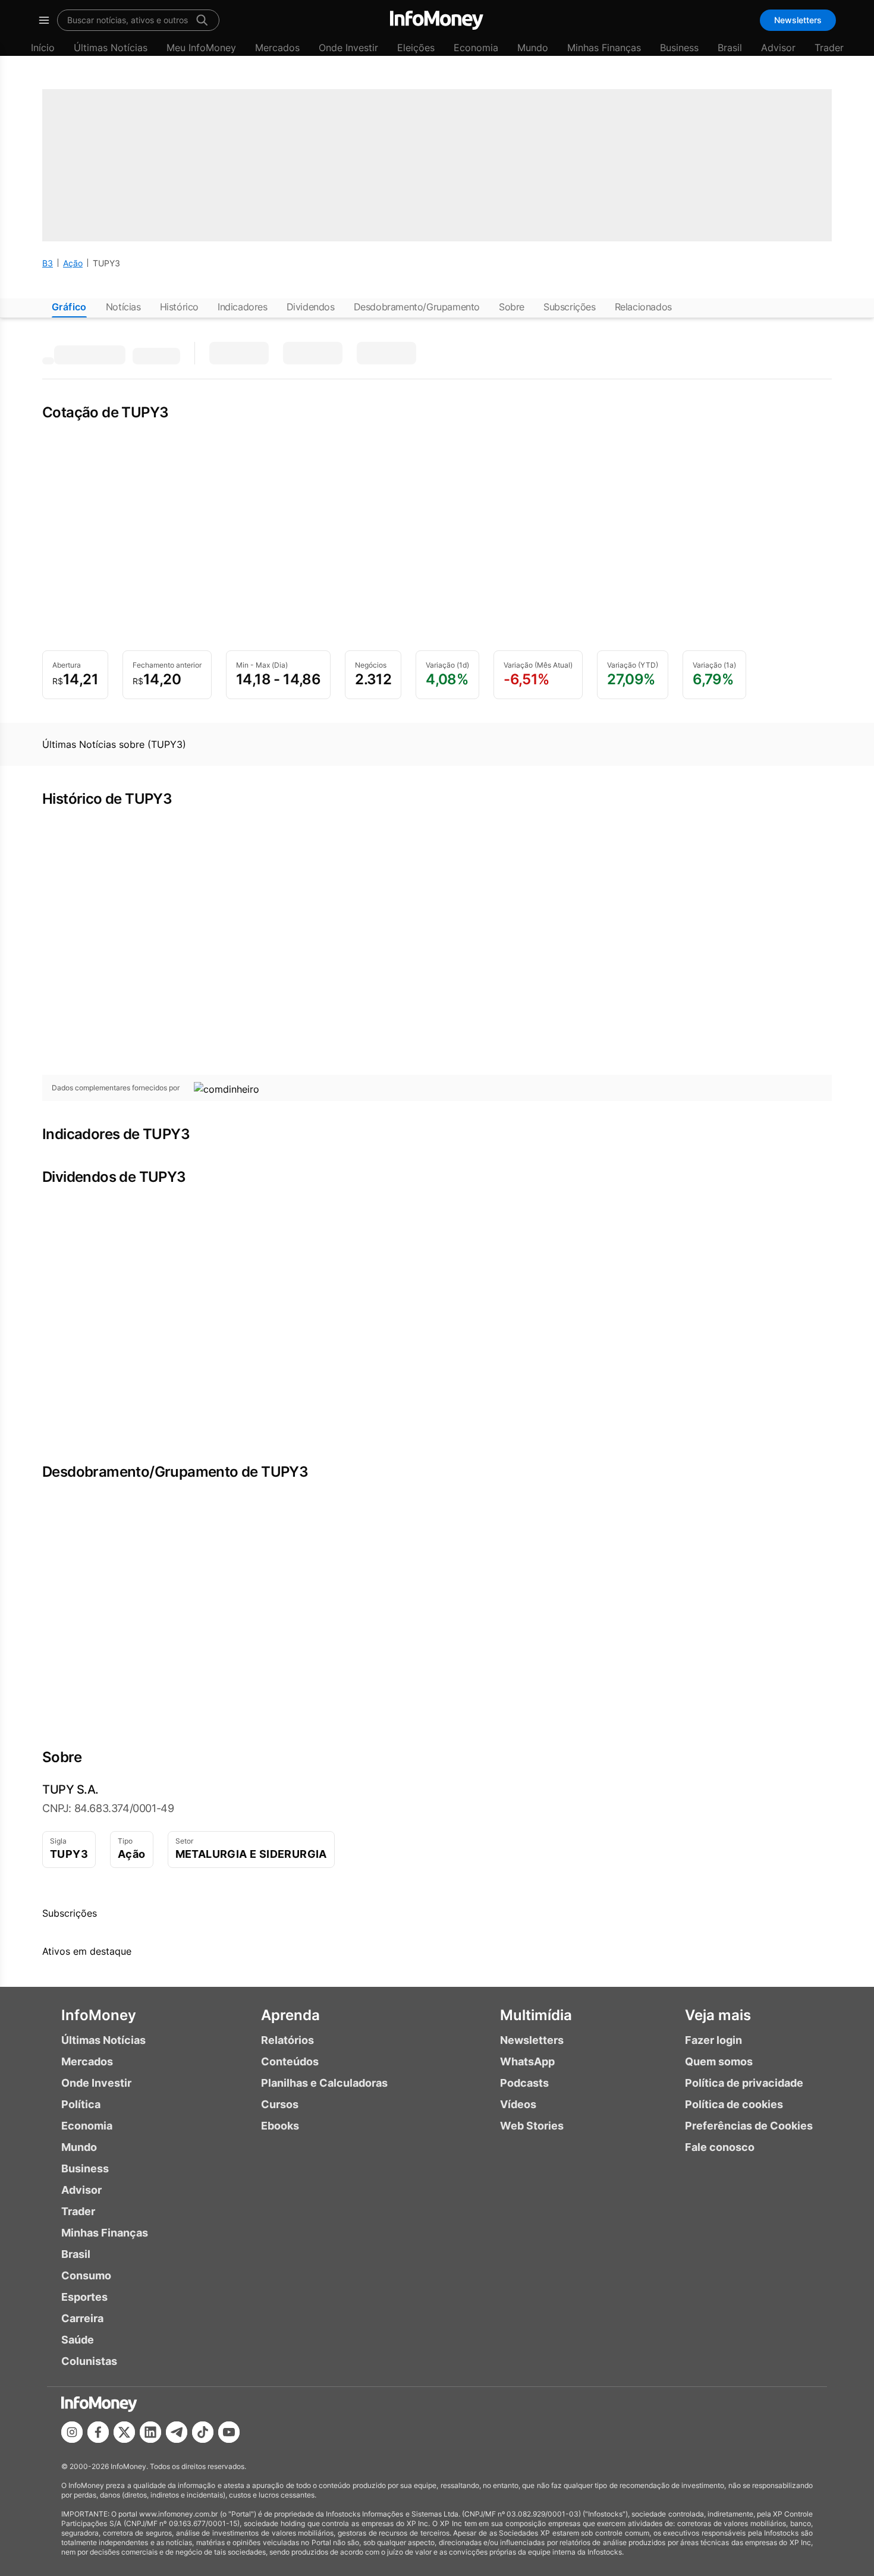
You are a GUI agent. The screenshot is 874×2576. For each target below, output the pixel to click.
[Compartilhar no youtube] (229, 2432)
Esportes (84, 2297)
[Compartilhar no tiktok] (203, 2432)
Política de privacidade (744, 2083)
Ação (73, 263)
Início (43, 48)
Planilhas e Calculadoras (324, 2083)
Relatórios (287, 2040)
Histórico (179, 307)
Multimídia (536, 2015)
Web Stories (532, 2126)
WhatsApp (527, 2061)
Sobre (512, 307)
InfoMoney (99, 2015)
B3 (48, 263)
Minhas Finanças (604, 48)
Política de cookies (734, 2104)
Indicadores (243, 307)
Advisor (778, 48)
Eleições (416, 48)
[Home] (437, 20)
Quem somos (719, 2061)
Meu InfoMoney (201, 48)
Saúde (78, 2340)
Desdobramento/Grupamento (417, 307)
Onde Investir (348, 48)
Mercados (277, 48)
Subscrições (570, 307)
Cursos (280, 2104)
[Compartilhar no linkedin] (150, 2432)
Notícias (123, 307)
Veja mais (718, 2015)
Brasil (730, 48)
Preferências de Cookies (749, 2126)
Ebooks (280, 2126)
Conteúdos (290, 2061)
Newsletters (798, 20)
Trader (829, 48)
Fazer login (713, 2040)
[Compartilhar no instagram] (72, 2432)
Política (81, 2104)
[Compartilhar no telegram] (177, 2432)
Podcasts (524, 2083)
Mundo (533, 48)
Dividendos (311, 307)
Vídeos (518, 2104)
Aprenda (290, 2015)
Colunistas (89, 2361)
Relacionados (643, 307)
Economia (476, 48)
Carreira (82, 2318)
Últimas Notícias (111, 48)
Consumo (86, 2275)
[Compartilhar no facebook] (98, 2432)
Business (679, 48)
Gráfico (69, 307)
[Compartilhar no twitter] (124, 2432)
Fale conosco (720, 2147)
